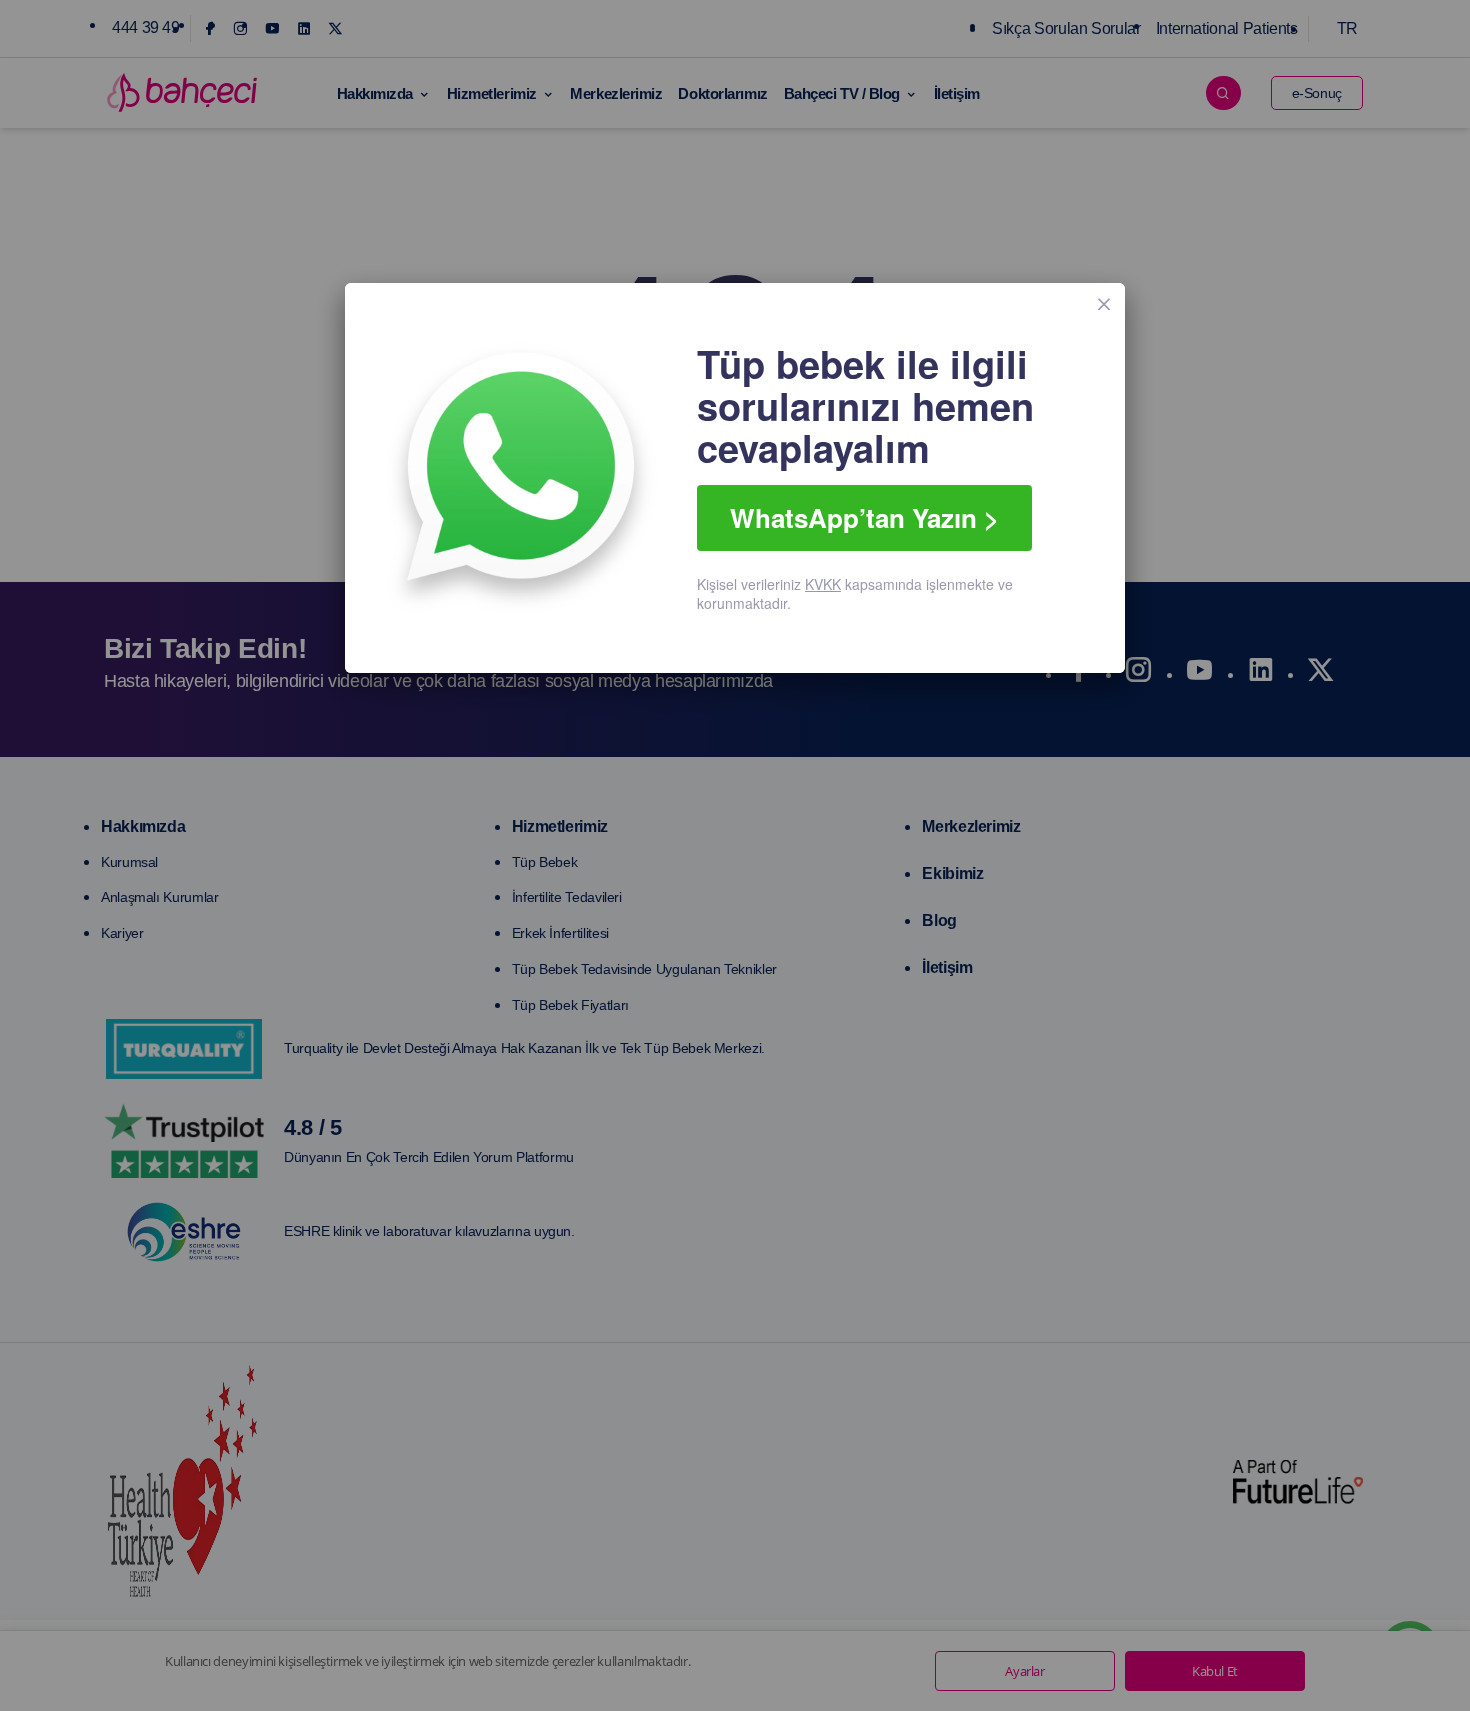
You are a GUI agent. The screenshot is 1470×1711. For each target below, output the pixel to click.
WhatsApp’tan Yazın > (864, 517)
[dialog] (735, 478)
